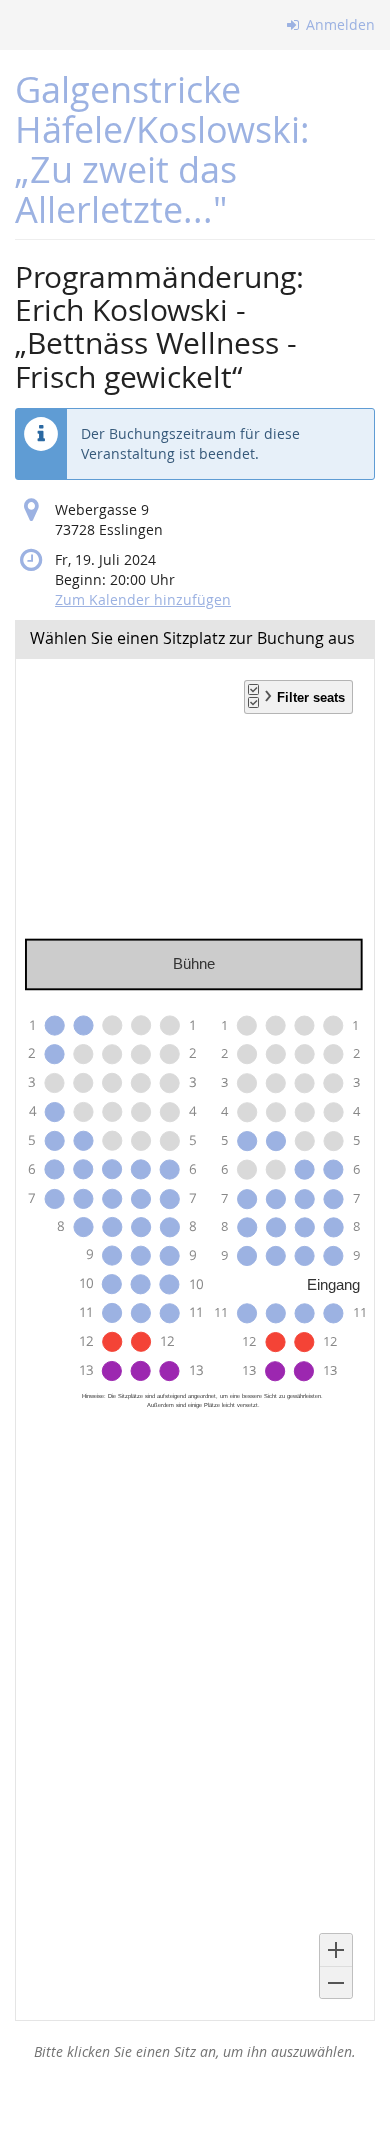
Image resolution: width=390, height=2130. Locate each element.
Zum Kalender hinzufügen (143, 599)
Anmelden (338, 24)
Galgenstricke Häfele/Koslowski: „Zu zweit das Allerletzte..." (162, 149)
